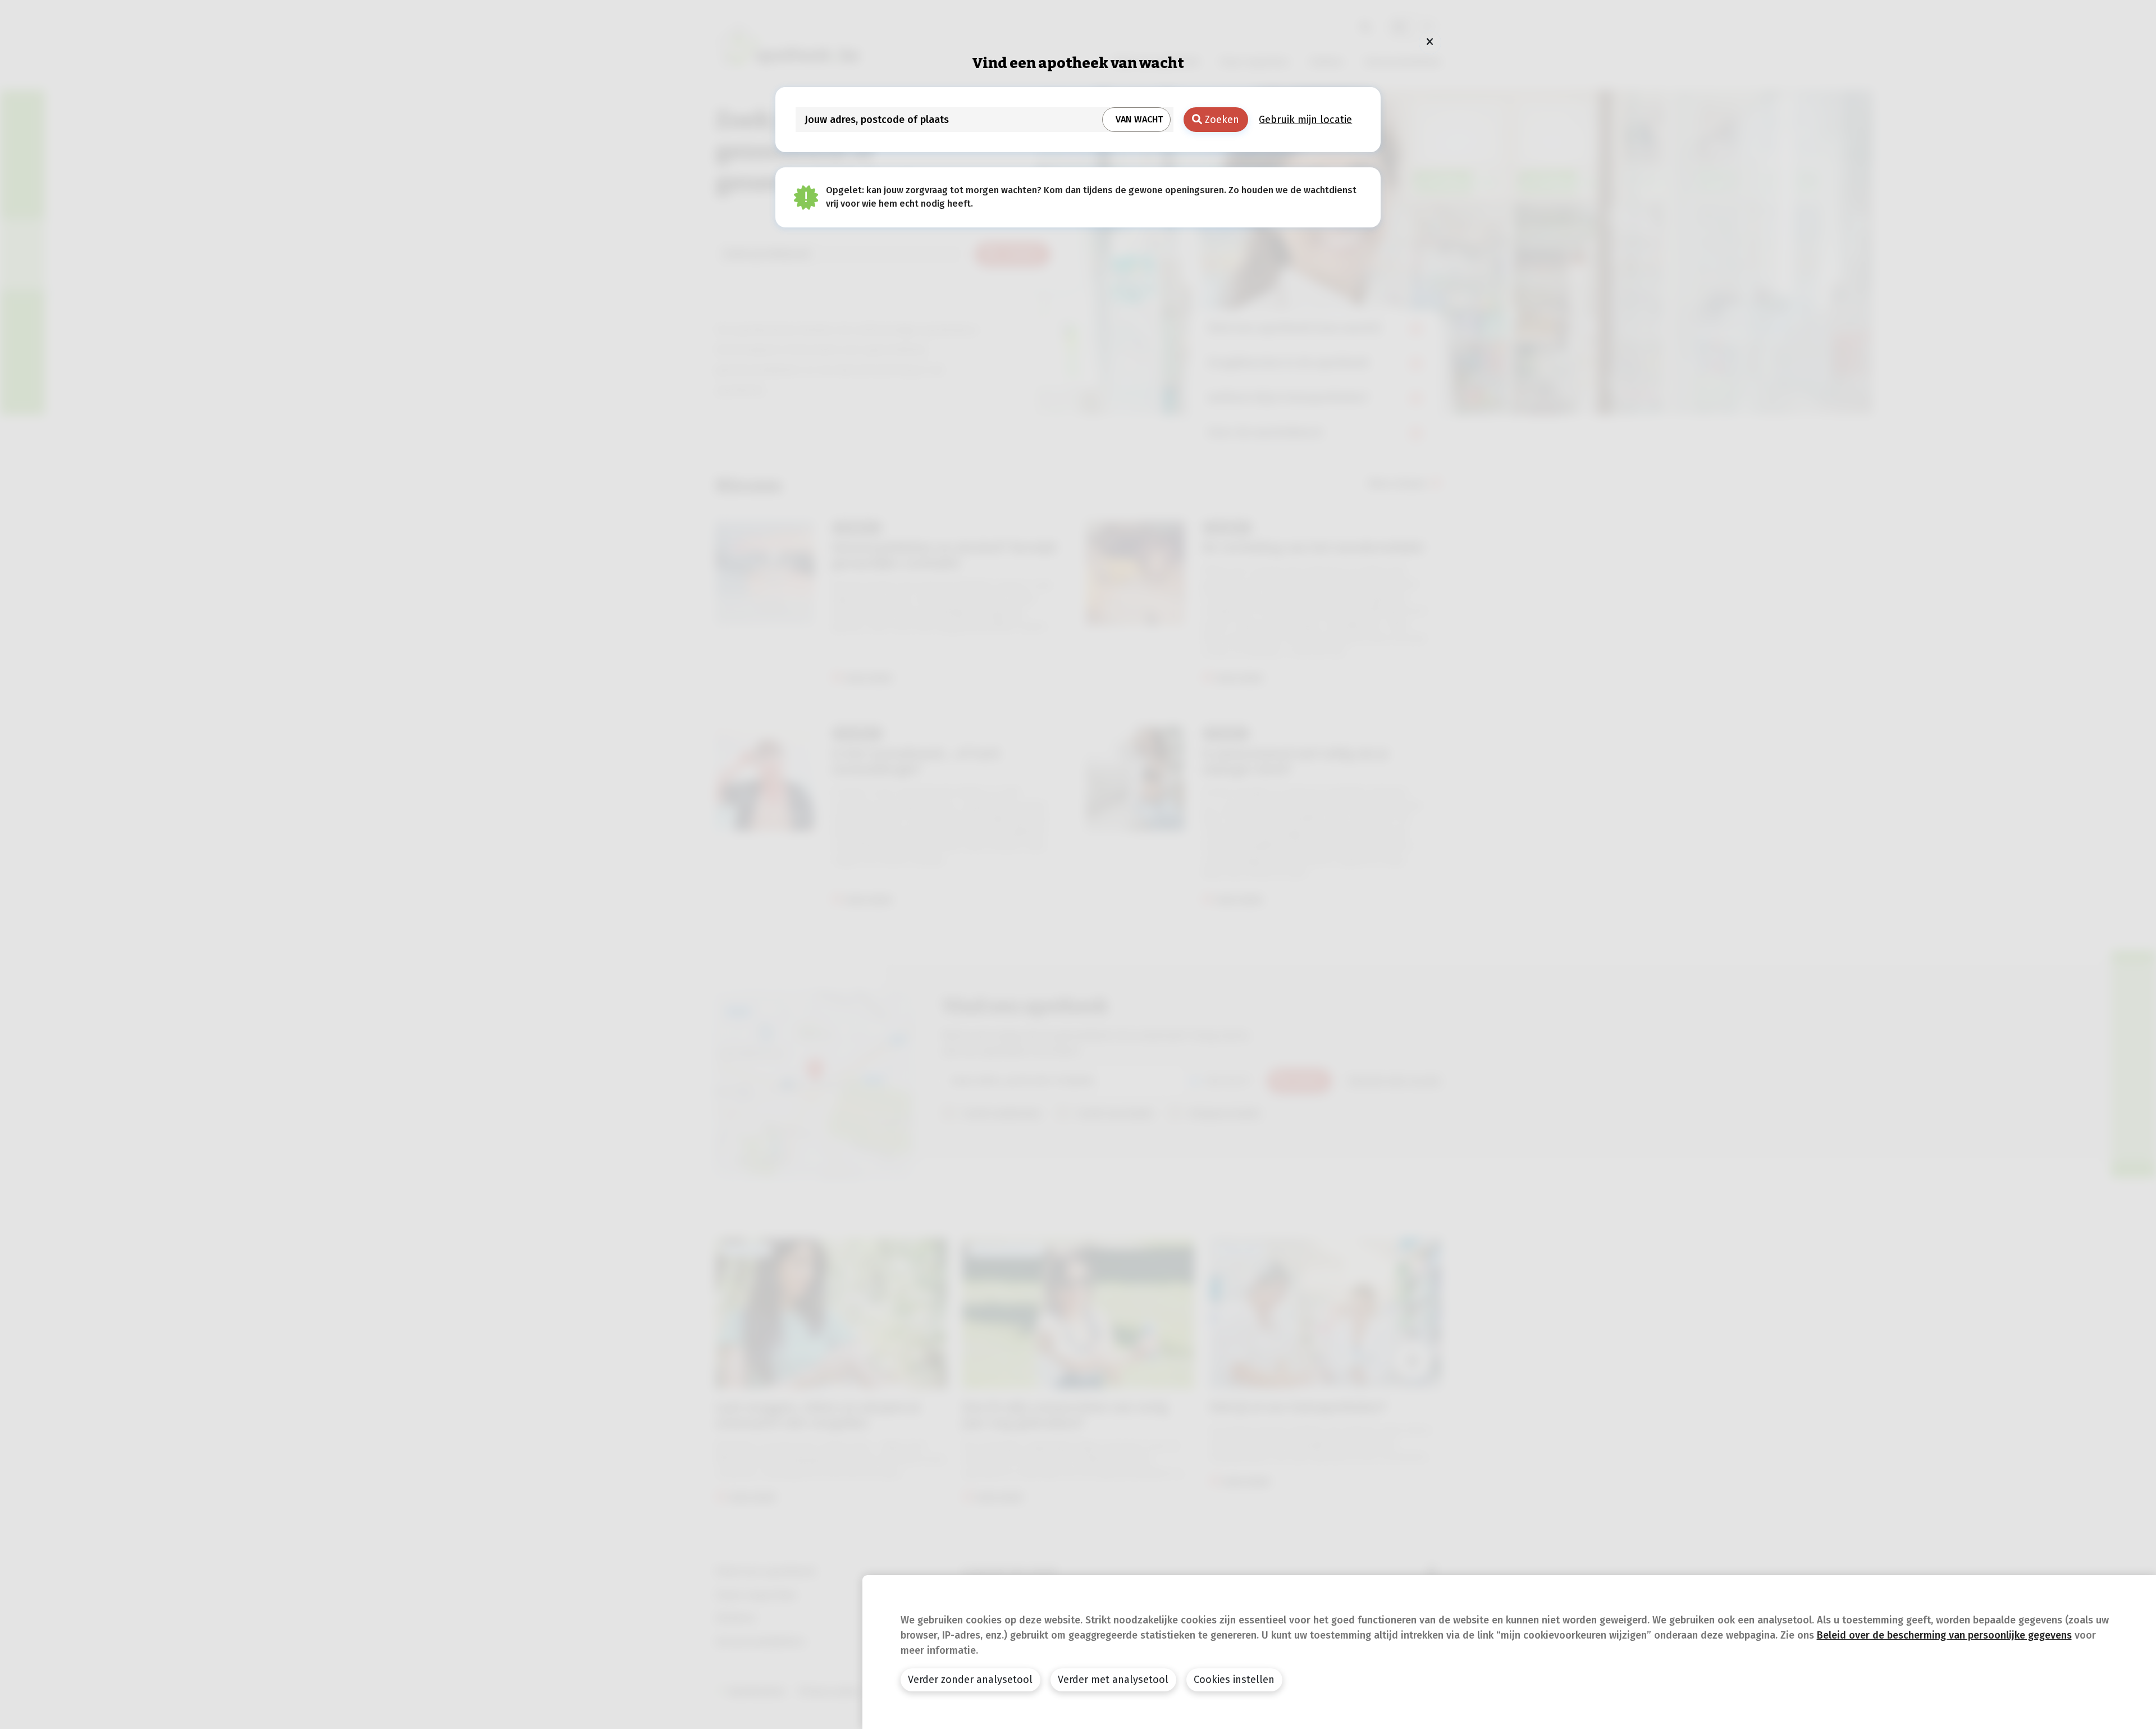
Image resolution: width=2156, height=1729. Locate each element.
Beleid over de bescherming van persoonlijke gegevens (1944, 1635)
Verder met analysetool (1113, 1680)
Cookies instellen (1234, 1680)
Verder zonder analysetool (970, 1680)
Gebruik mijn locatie (1305, 120)
